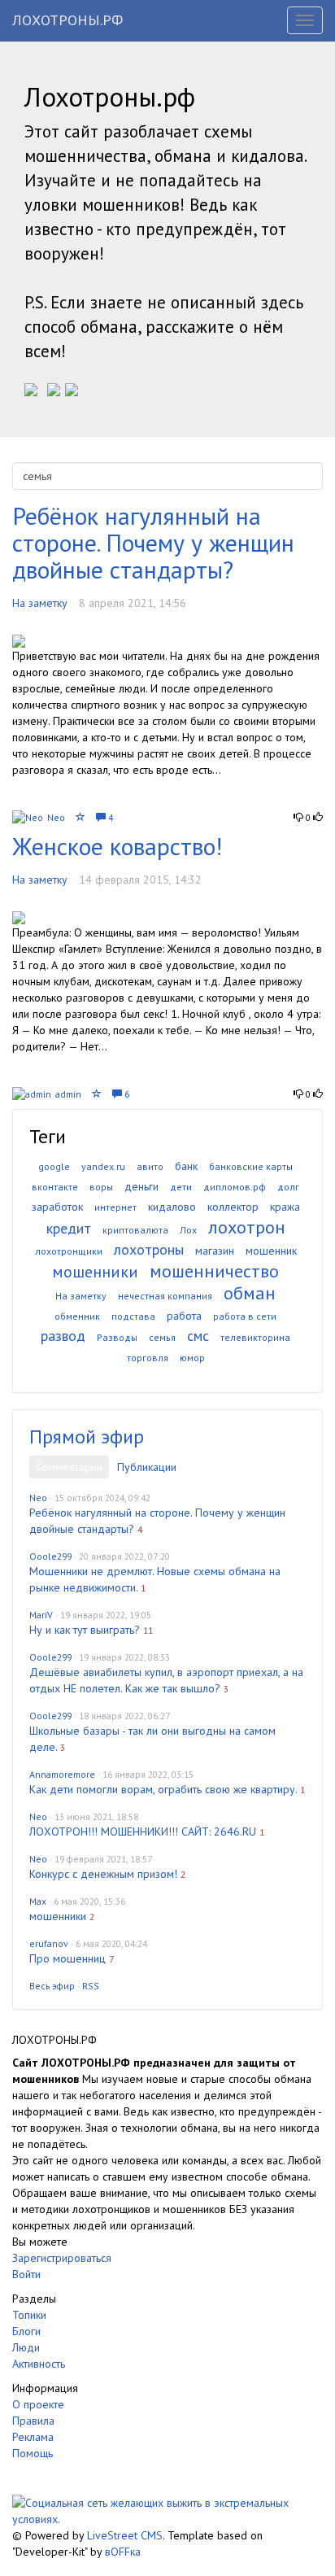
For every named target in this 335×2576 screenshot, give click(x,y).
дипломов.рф (235, 1187)
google (54, 1166)
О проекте (38, 2404)
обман (250, 1293)
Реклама (33, 2437)
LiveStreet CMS (125, 2535)
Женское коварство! (117, 846)
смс (198, 1336)
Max (38, 1901)
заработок (57, 1207)
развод (63, 1336)
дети (181, 1187)
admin (68, 1094)
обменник (77, 1316)
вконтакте (55, 1187)
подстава (133, 1316)
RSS (91, 1986)
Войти (26, 2274)
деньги (141, 1186)
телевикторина (255, 1337)
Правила (33, 2421)
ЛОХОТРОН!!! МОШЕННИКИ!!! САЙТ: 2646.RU (143, 1832)
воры (101, 1187)
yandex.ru (103, 1166)
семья (162, 1337)
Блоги (26, 2331)
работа (184, 1316)
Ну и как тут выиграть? (85, 1630)
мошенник (271, 1251)
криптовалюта (135, 1230)
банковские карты (251, 1166)
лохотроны (149, 1249)
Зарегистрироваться (62, 2258)
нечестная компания (165, 1296)
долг (288, 1187)
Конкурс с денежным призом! (103, 1874)
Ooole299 (50, 1556)
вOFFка (123, 2552)
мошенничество (214, 1271)
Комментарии (69, 1467)
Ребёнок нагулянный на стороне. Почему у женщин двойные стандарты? (153, 542)
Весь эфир (52, 1986)
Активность (39, 2364)
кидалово (172, 1207)
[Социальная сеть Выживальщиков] (167, 2510)
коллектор (233, 1207)
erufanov (49, 1943)
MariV (41, 1615)
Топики (29, 2315)
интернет (115, 1207)
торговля (148, 1358)
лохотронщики (69, 1251)
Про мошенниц (67, 1958)
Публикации (147, 1467)
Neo (56, 817)
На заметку (40, 603)
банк (186, 1166)
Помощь (33, 2453)
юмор (192, 1358)
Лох (188, 1230)
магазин (215, 1251)
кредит (69, 1228)
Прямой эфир (87, 1436)
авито (150, 1166)
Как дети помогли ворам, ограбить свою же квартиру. (163, 1789)
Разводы (117, 1337)
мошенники (95, 1272)
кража (285, 1207)
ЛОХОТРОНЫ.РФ (67, 20)
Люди (26, 2347)
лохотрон (247, 1227)
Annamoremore (62, 1774)
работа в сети (245, 1316)
